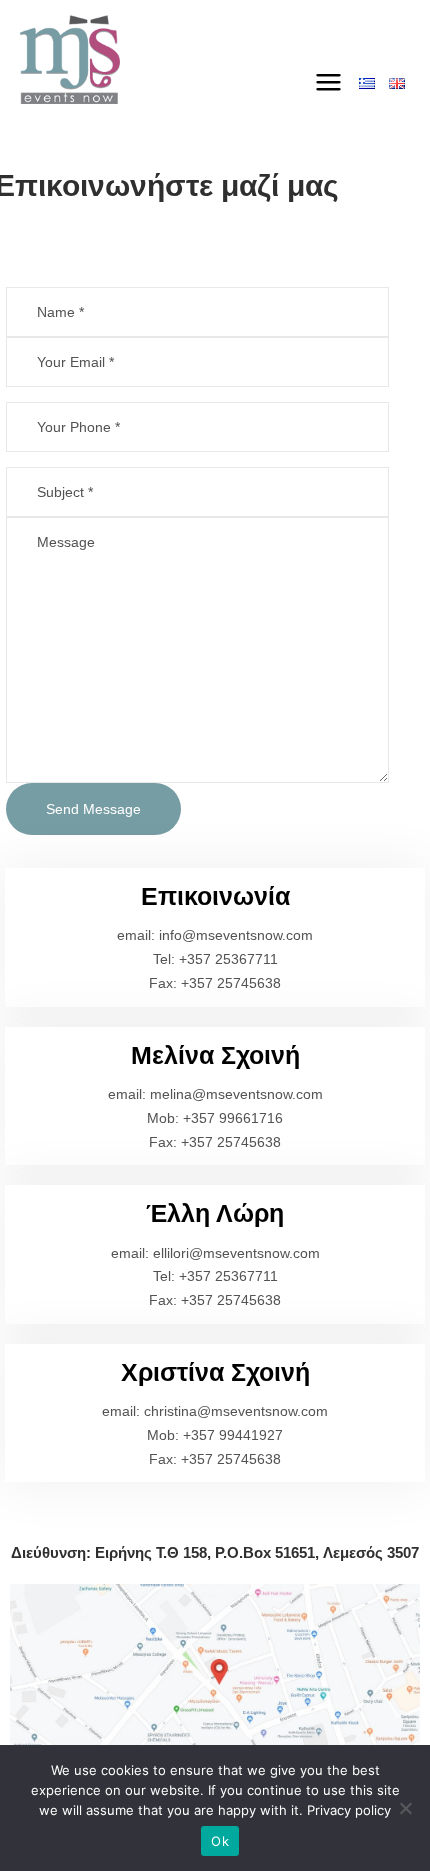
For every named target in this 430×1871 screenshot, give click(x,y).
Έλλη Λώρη (215, 1213)
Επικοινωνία (215, 896)
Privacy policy (349, 1810)
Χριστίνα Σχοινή (215, 1372)
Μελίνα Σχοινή (215, 1055)
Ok (220, 1841)
